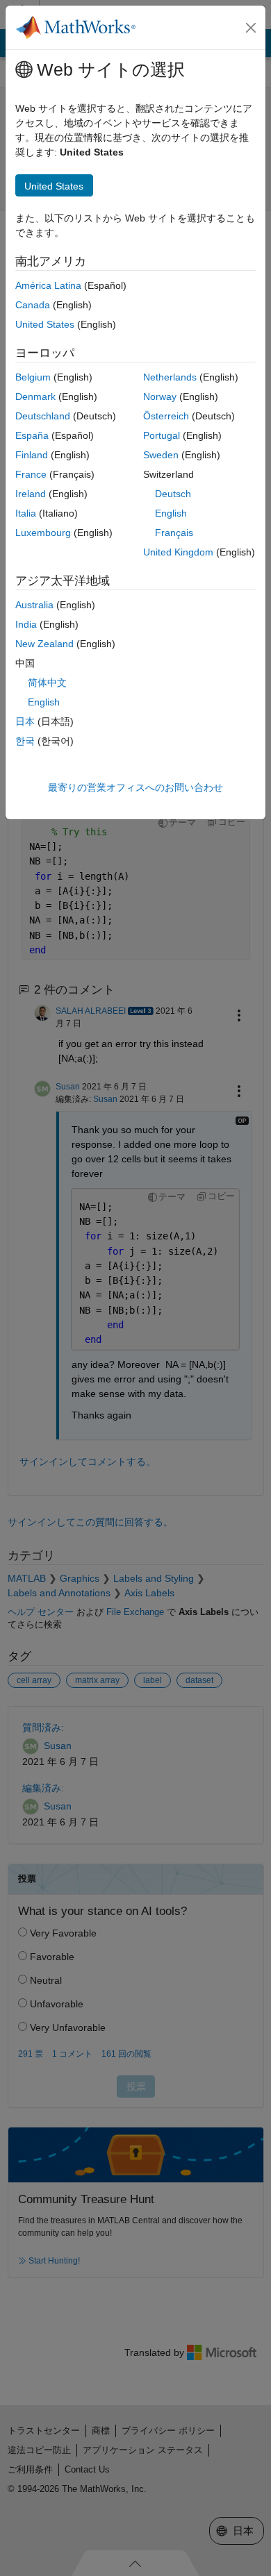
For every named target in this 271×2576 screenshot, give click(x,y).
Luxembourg (43, 533)
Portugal (162, 435)
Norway (160, 396)
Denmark (35, 396)
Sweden (161, 455)
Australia (34, 605)
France (31, 474)
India (26, 624)
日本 (25, 721)
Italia (26, 513)
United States (45, 324)
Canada (33, 305)
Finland (32, 455)
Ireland (31, 494)
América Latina (48, 285)
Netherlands (170, 377)
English (171, 513)
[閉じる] (251, 28)
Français (174, 533)
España (32, 435)
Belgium (33, 377)
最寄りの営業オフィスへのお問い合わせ (135, 787)
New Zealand (44, 644)
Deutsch (173, 494)
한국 (25, 741)
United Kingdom (178, 552)
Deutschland (43, 416)
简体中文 (47, 683)
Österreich (166, 416)
